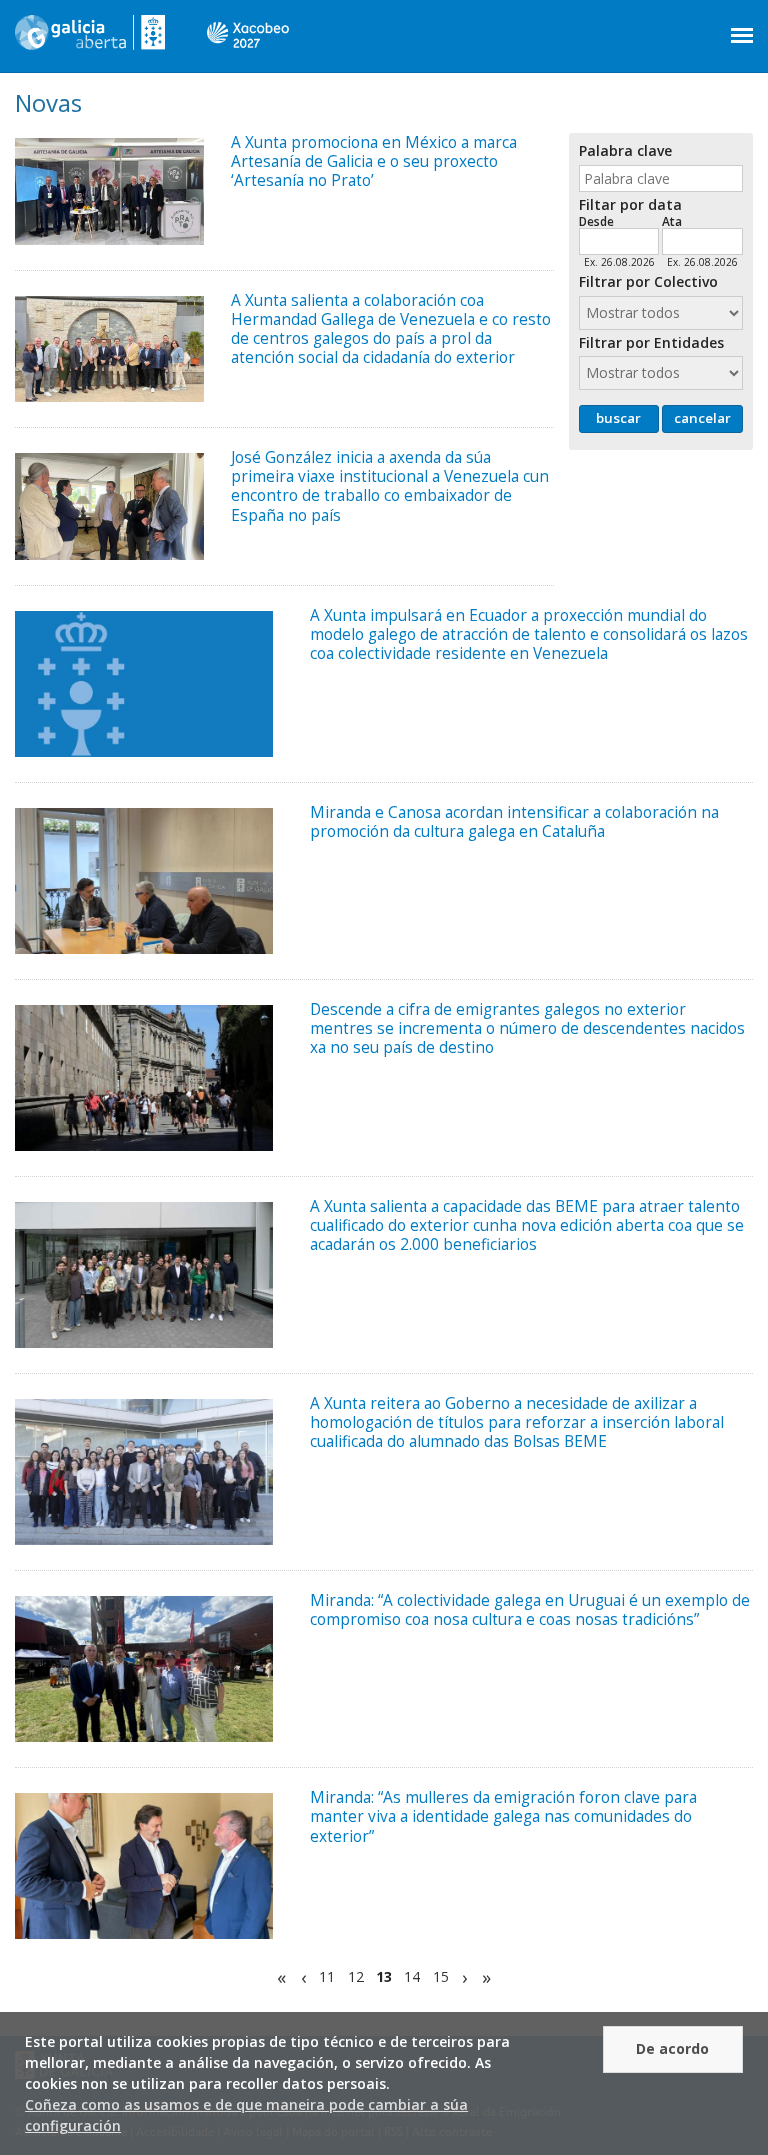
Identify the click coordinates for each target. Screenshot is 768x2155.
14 (412, 1977)
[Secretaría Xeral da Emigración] (90, 40)
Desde (596, 221)
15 (441, 1977)
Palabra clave (625, 151)
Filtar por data (630, 205)
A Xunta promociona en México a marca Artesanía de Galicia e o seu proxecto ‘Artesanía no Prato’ (374, 161)
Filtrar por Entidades (651, 343)
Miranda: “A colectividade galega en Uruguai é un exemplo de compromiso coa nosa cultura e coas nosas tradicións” (530, 1610)
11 (327, 1977)
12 (356, 1977)
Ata (672, 221)
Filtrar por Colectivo (648, 282)
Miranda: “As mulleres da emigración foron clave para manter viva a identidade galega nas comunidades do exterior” (503, 1816)
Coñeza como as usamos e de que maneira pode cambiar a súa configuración (246, 2115)
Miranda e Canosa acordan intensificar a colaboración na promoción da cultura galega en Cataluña (514, 822)
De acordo (672, 2048)
